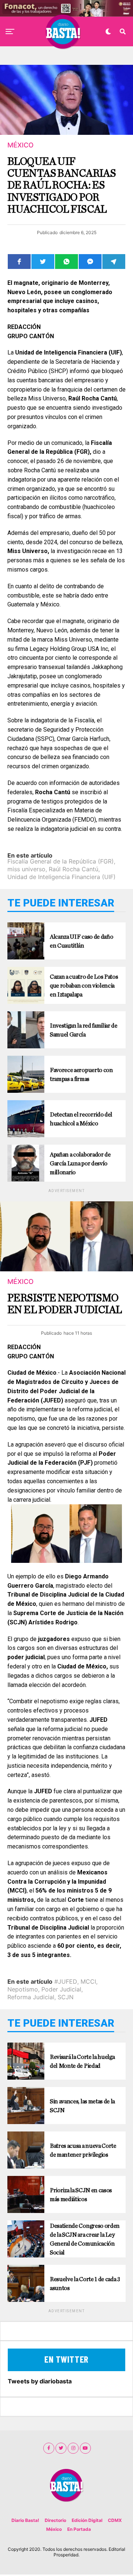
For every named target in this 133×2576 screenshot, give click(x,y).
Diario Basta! (25, 2520)
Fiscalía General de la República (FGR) (61, 861)
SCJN (66, 1997)
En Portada (79, 2529)
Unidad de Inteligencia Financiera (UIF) (62, 877)
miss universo (26, 869)
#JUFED (66, 1981)
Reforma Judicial (31, 1997)
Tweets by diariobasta (40, 2381)
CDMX (115, 2520)
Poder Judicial (61, 1989)
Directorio (55, 2520)
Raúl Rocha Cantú (74, 869)
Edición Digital (87, 2520)
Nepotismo (23, 1989)
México (54, 2529)
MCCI (88, 1981)
